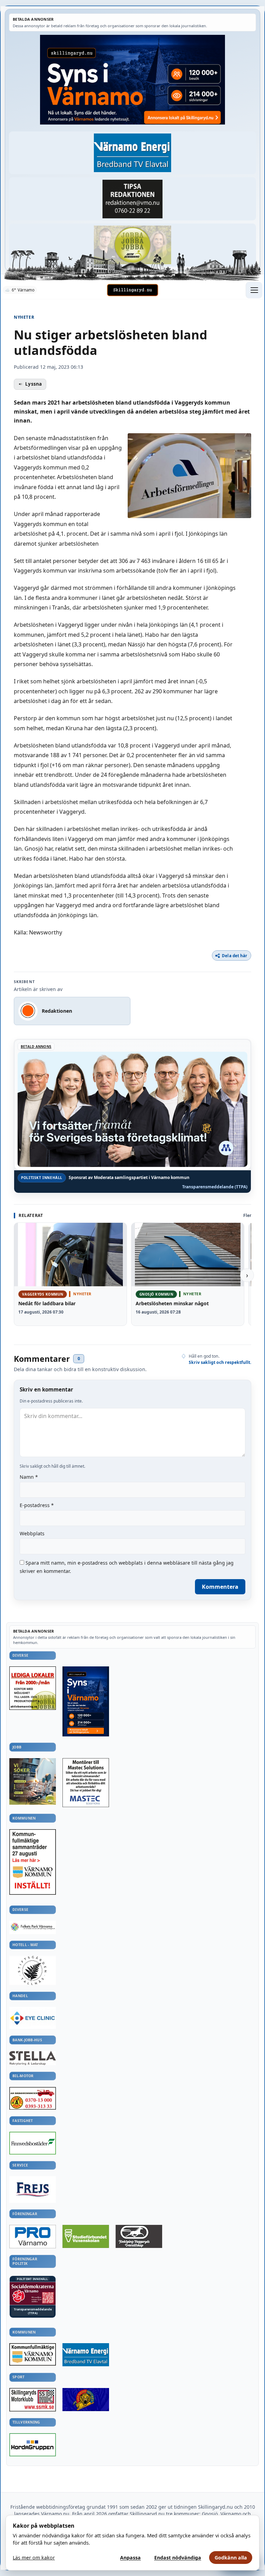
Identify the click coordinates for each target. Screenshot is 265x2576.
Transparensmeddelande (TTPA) (215, 1187)
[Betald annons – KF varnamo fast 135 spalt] (33, 2355)
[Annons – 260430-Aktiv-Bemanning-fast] (132, 245)
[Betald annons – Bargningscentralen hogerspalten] (33, 2098)
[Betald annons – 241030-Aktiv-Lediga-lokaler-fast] (33, 1688)
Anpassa (130, 2558)
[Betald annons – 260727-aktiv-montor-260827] (33, 1781)
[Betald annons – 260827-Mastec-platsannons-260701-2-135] (86, 1783)
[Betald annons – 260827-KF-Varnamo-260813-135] (33, 1862)
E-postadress (37, 1505)
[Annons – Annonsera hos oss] (86, 1701)
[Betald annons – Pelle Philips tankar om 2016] (132, 153)
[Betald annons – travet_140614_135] (139, 2236)
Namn (29, 1477)
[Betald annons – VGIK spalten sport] (86, 2400)
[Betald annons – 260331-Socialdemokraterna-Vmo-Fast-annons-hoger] (33, 2294)
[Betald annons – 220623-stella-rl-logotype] (33, 2058)
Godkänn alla (231, 2558)
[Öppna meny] (254, 290)
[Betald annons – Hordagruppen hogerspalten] (33, 2445)
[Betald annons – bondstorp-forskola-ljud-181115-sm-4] (132, 199)
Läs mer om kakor (34, 2558)
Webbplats (32, 1533)
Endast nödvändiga (178, 2558)
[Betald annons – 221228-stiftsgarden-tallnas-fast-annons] (33, 1970)
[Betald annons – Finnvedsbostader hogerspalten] (33, 2143)
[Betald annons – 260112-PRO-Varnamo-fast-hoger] (33, 2237)
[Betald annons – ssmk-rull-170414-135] (33, 2400)
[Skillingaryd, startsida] (132, 290)
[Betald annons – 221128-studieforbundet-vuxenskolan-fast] (86, 2237)
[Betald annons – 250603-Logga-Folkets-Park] (33, 1927)
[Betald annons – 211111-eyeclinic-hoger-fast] (33, 2018)
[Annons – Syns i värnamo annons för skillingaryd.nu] (132, 80)
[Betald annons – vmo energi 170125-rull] (86, 2355)
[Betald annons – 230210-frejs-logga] (33, 2189)
